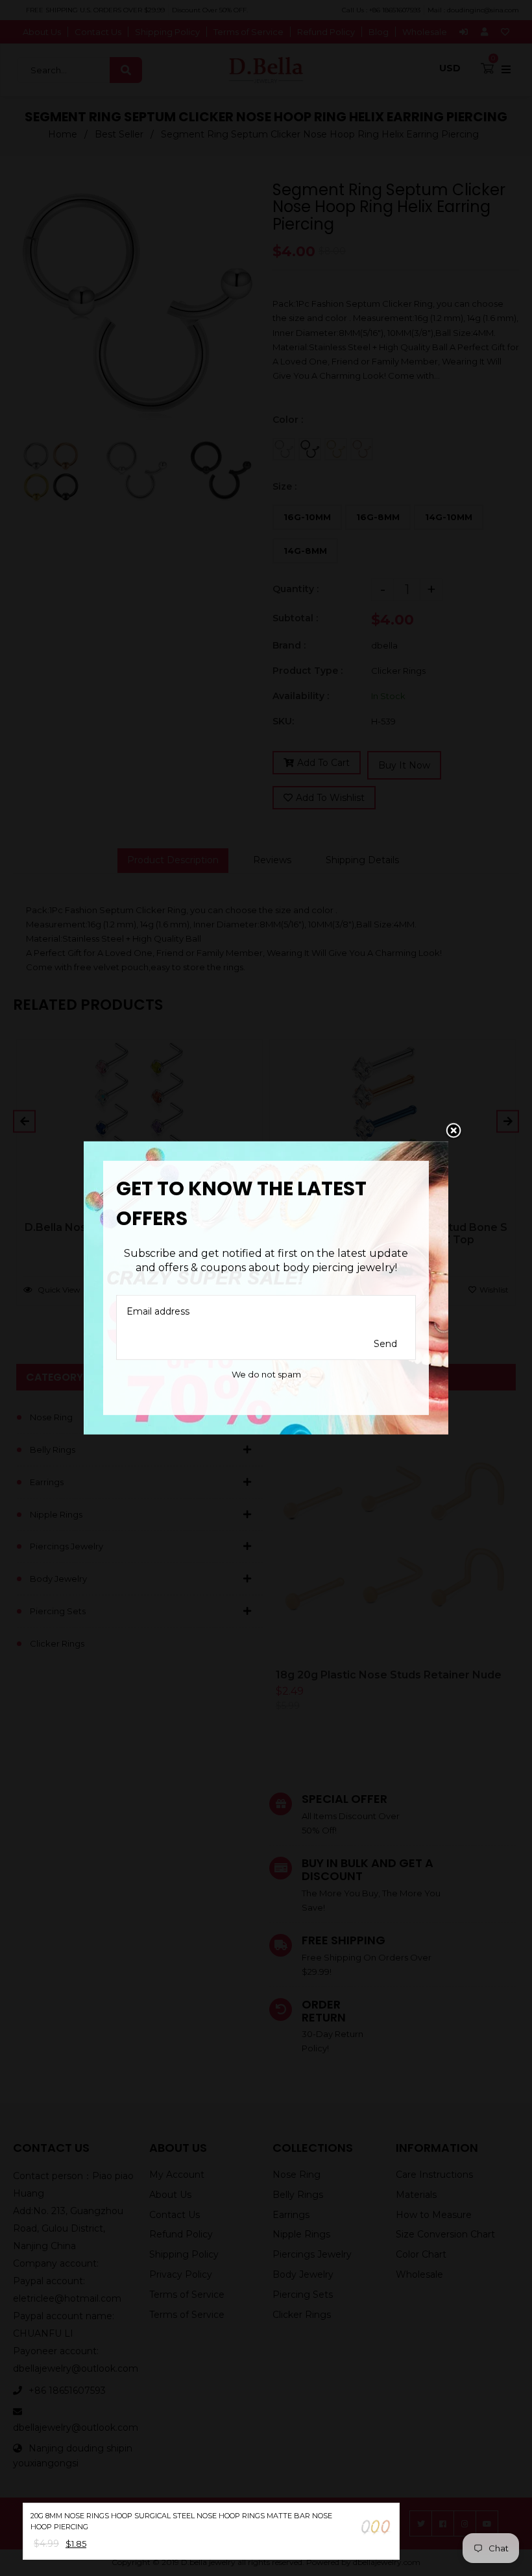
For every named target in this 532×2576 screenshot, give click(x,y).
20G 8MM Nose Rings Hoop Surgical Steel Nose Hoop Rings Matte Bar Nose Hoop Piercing (181, 2521)
